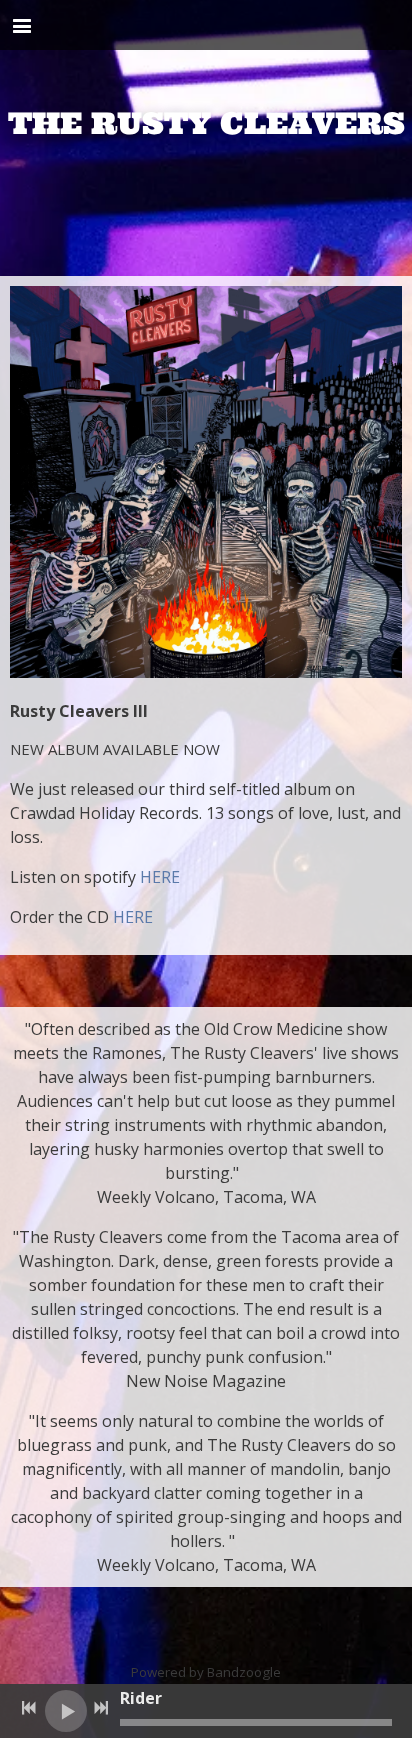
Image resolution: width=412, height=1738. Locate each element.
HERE (160, 877)
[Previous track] (29, 1708)
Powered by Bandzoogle (206, 1672)
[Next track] (101, 1708)
